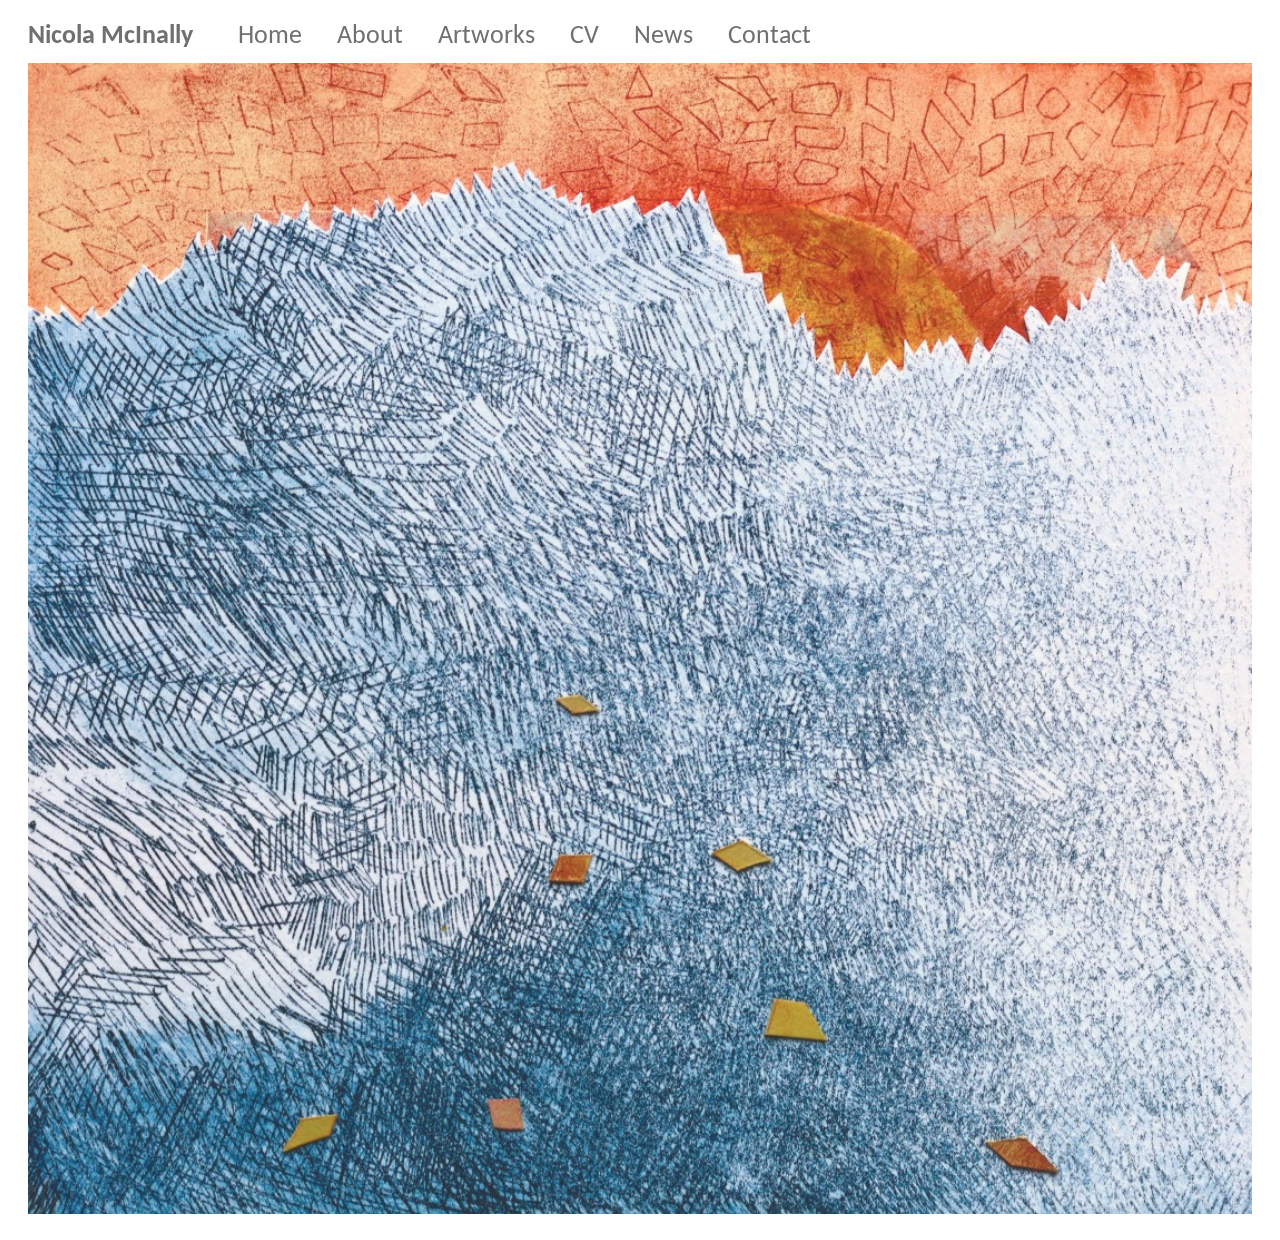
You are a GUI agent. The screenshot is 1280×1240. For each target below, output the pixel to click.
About (370, 36)
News (663, 36)
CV (584, 36)
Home (270, 36)
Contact (769, 36)
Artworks (486, 36)
